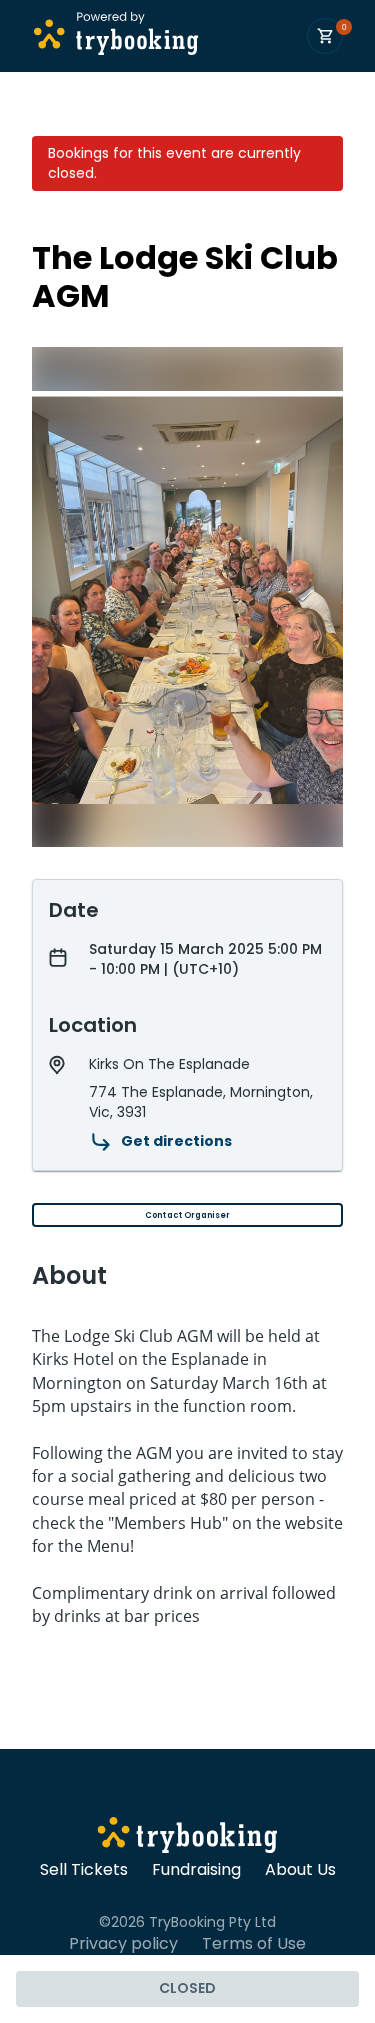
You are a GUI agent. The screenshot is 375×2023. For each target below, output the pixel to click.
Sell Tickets (84, 1870)
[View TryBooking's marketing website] (187, 1838)
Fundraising (196, 1870)
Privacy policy (123, 1944)
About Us (300, 1870)
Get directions (176, 1141)
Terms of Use (254, 1944)
